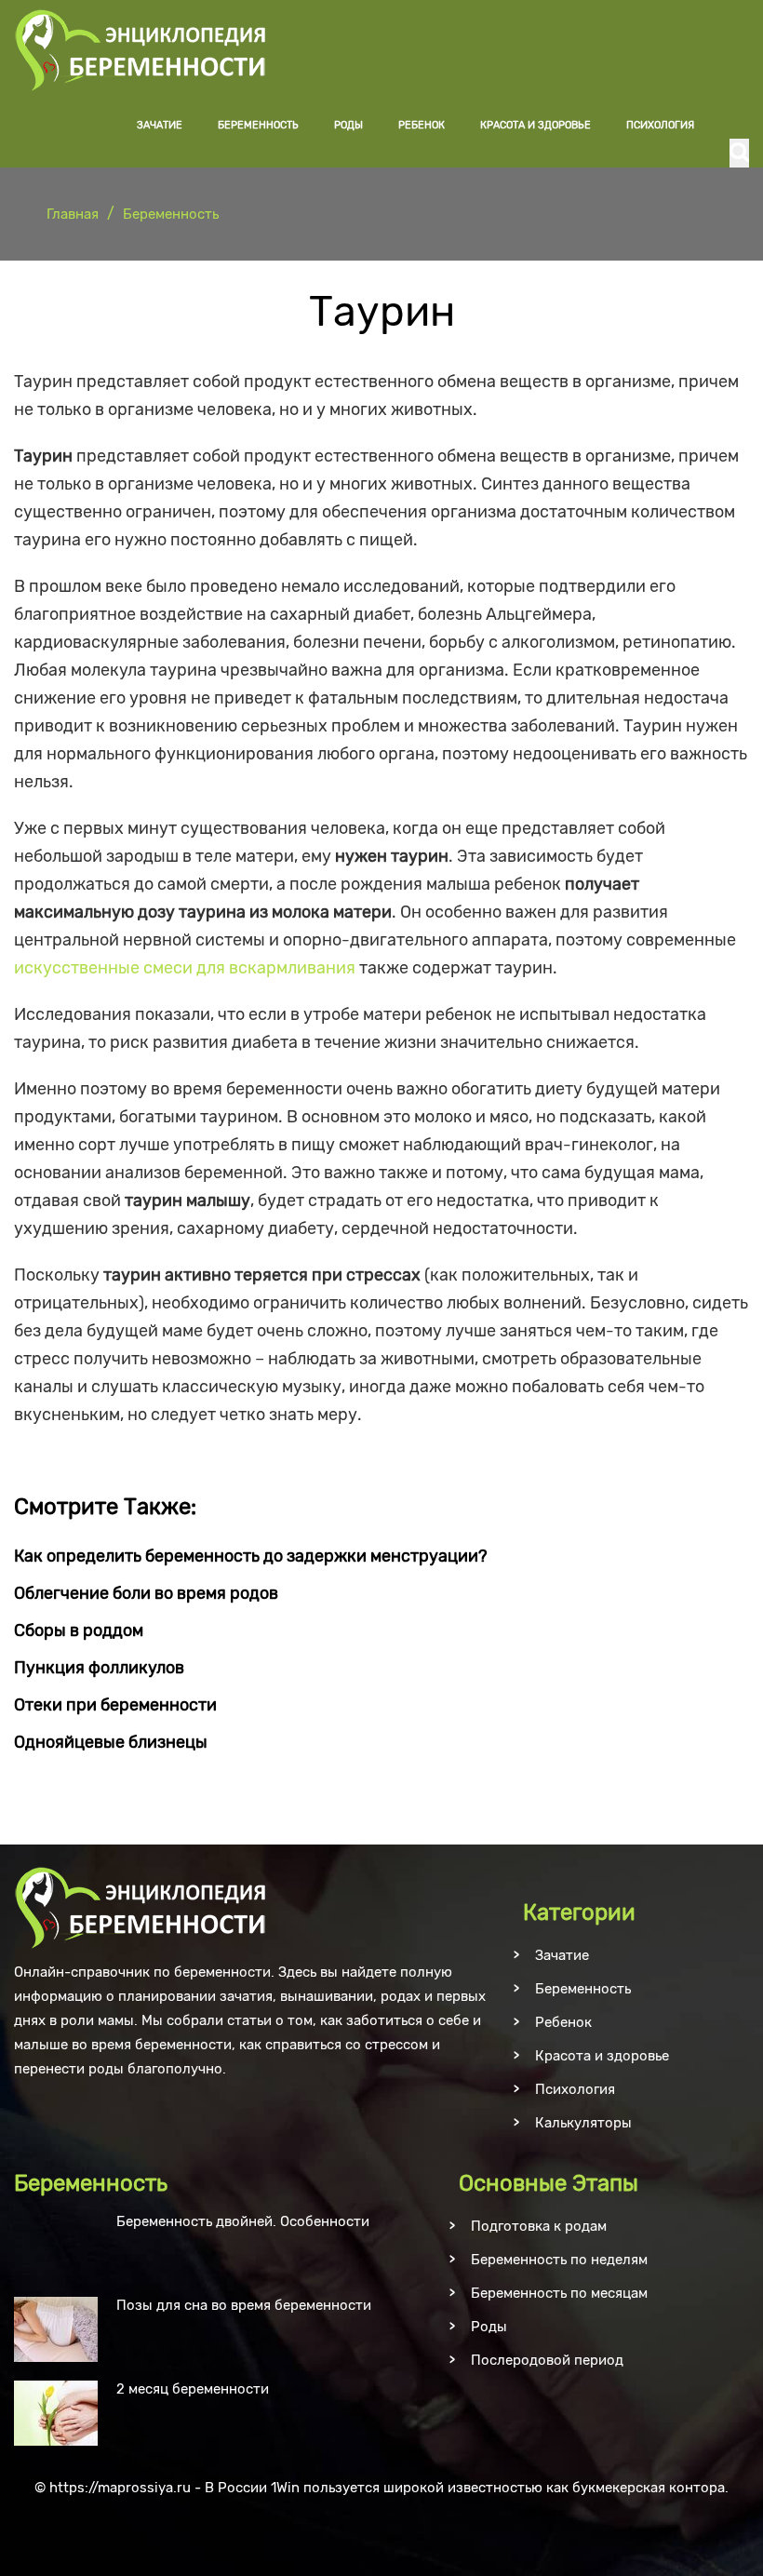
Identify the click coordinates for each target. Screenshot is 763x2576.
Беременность (258, 125)
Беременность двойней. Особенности (243, 2221)
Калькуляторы (583, 2123)
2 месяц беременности (193, 2389)
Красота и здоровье (535, 125)
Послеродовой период (547, 2360)
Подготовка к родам (539, 2226)
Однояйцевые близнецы (111, 1742)
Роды (348, 125)
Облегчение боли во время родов (146, 1593)
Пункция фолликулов (99, 1668)
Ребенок (422, 125)
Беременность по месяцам (559, 2293)
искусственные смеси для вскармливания (185, 968)
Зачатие (160, 125)
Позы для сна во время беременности (244, 2305)
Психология (660, 125)
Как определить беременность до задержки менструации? (251, 1556)
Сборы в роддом (79, 1630)
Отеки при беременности (115, 1705)
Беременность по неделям (559, 2260)
